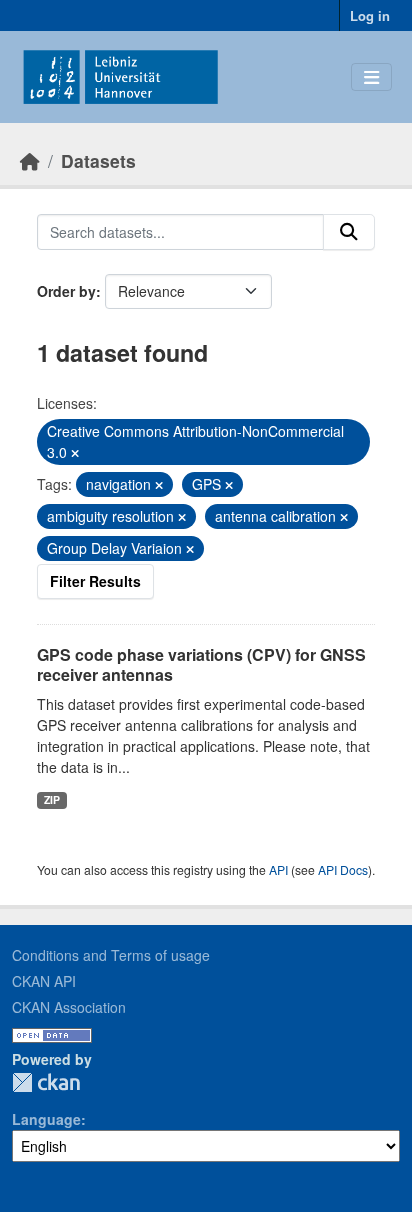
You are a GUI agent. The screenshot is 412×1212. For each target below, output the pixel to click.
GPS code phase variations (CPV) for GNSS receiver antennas (201, 665)
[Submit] (349, 232)
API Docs (343, 869)
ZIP (52, 799)
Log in (370, 15)
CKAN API (44, 981)
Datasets (98, 160)
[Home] (30, 160)
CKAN (46, 1082)
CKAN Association (69, 1007)
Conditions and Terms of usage (111, 955)
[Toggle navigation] (371, 77)
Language (46, 1119)
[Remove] (75, 453)
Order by (66, 291)
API (278, 869)
